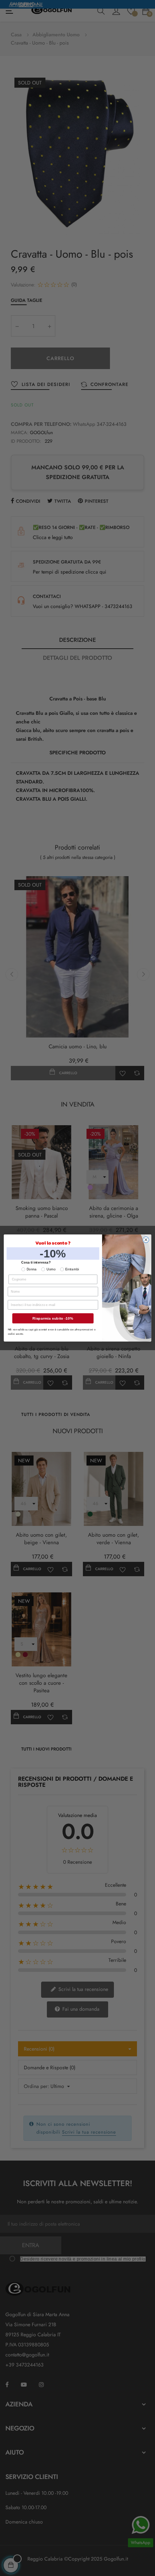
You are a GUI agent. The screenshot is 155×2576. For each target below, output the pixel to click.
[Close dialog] (146, 1240)
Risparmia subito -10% (53, 1319)
